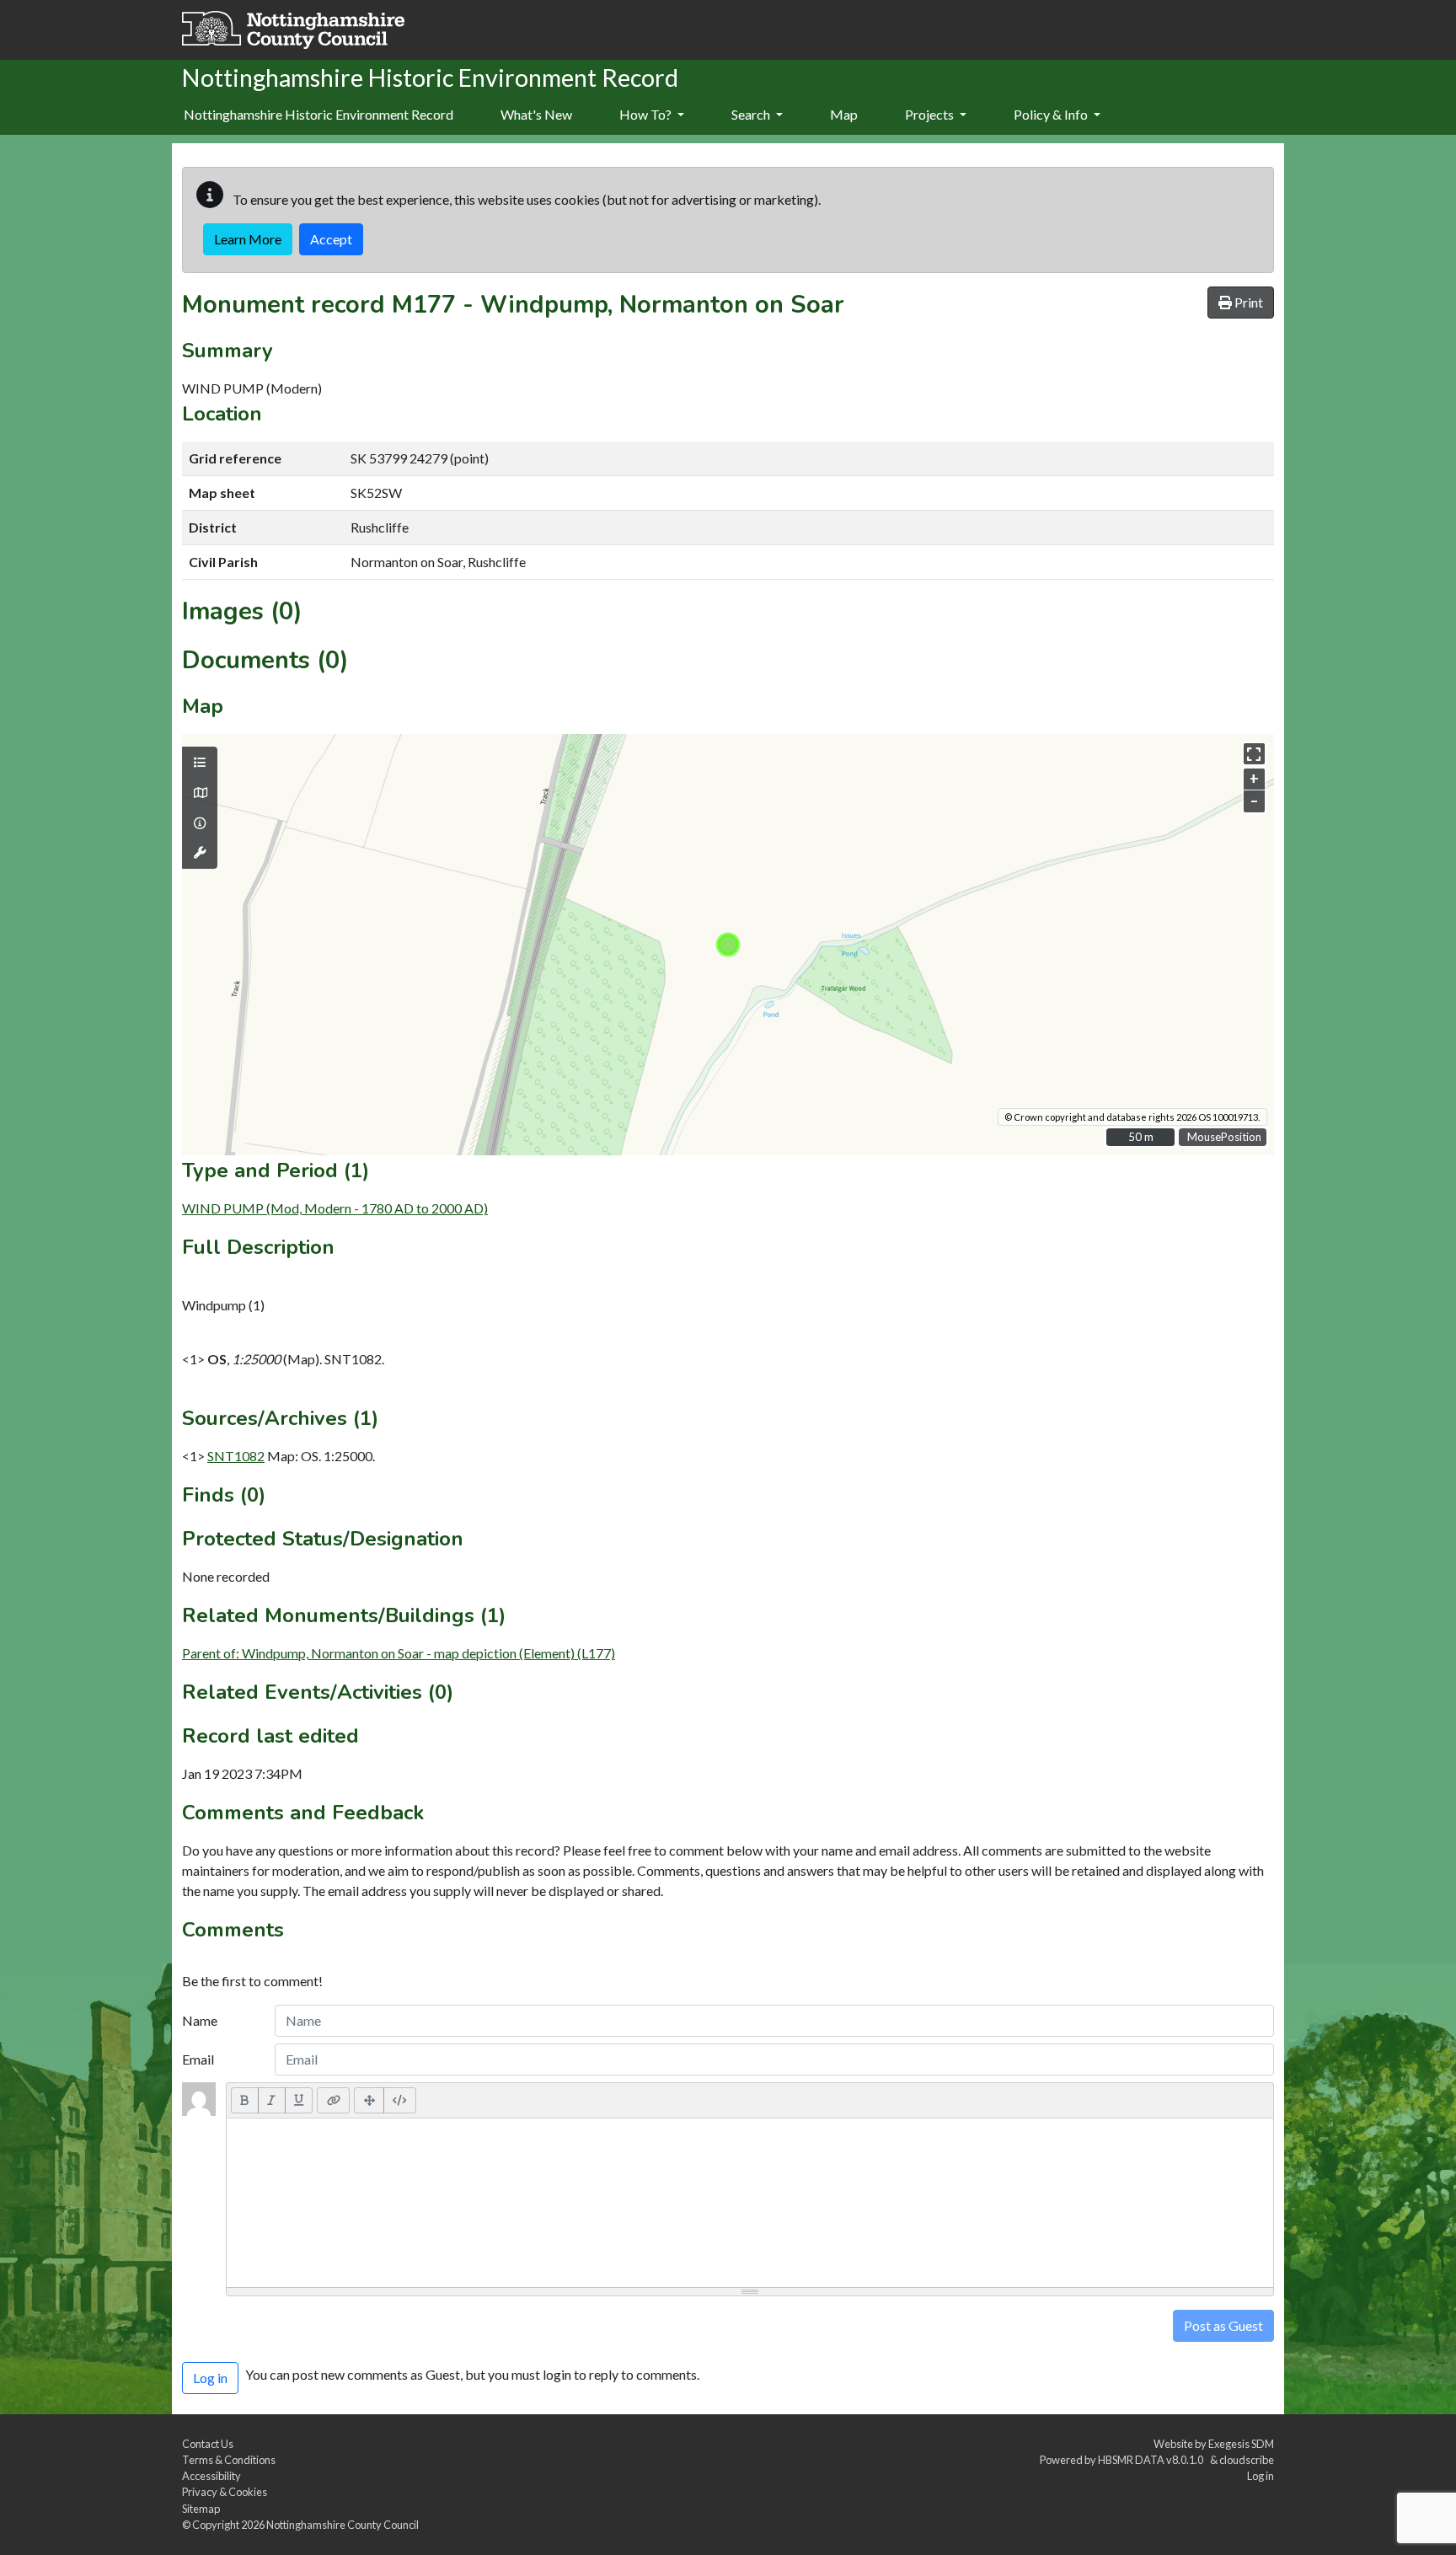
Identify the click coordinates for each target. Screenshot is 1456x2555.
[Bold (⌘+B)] (245, 2100)
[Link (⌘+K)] (333, 2100)
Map (844, 114)
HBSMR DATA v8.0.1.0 (1152, 2460)
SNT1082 (236, 1456)
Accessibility (211, 2476)
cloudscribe (1247, 2460)
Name (200, 2020)
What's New (536, 114)
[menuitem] (536, 115)
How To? (647, 114)
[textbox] (750, 2203)
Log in (1261, 2476)
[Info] (200, 823)
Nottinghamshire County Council (343, 2525)
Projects (931, 114)
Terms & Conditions (229, 2460)
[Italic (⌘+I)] (272, 2100)
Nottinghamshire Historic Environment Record (318, 114)
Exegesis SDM (1241, 2444)
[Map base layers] (200, 793)
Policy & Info (1052, 114)
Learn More (248, 239)
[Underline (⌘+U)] (299, 2100)
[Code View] (400, 2100)
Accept (331, 239)
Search (752, 114)
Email (198, 2059)
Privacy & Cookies (225, 2492)
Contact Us (208, 2444)
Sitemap (201, 2509)
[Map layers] (200, 763)
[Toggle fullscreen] (1254, 754)
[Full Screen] (369, 2100)
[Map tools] (200, 853)
